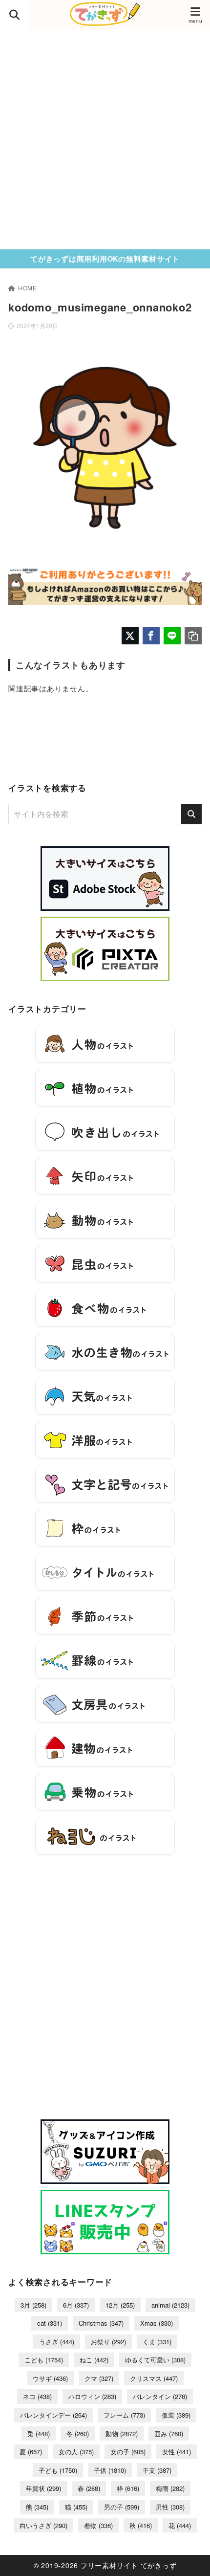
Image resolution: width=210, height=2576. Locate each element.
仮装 (176, 2415)
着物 (98, 2525)
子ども (58, 2470)
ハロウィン (92, 2396)
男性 (170, 2507)
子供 (110, 2470)
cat (50, 2323)
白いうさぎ (43, 2525)
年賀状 (43, 2488)
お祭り (108, 2342)
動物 (122, 2433)
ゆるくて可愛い (155, 2360)
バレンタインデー (53, 2415)
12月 (120, 2305)
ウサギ (50, 2378)
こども (44, 2360)
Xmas (157, 2323)
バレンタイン (160, 2396)
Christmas (101, 2323)
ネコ (37, 2396)
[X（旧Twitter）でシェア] (130, 636)
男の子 (122, 2507)
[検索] (191, 814)
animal (170, 2305)
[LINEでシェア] (172, 636)
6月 (76, 2305)
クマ (99, 2378)
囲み (169, 2433)
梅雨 (170, 2488)
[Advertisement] (105, 139)
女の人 (76, 2452)
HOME (28, 288)
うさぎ (57, 2342)
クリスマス (154, 2378)
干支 (157, 2470)
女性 (177, 2452)
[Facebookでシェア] (151, 636)
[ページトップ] (190, 2556)
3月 (33, 2305)
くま (157, 2342)
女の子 (128, 2452)
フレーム (124, 2415)
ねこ (94, 2360)
